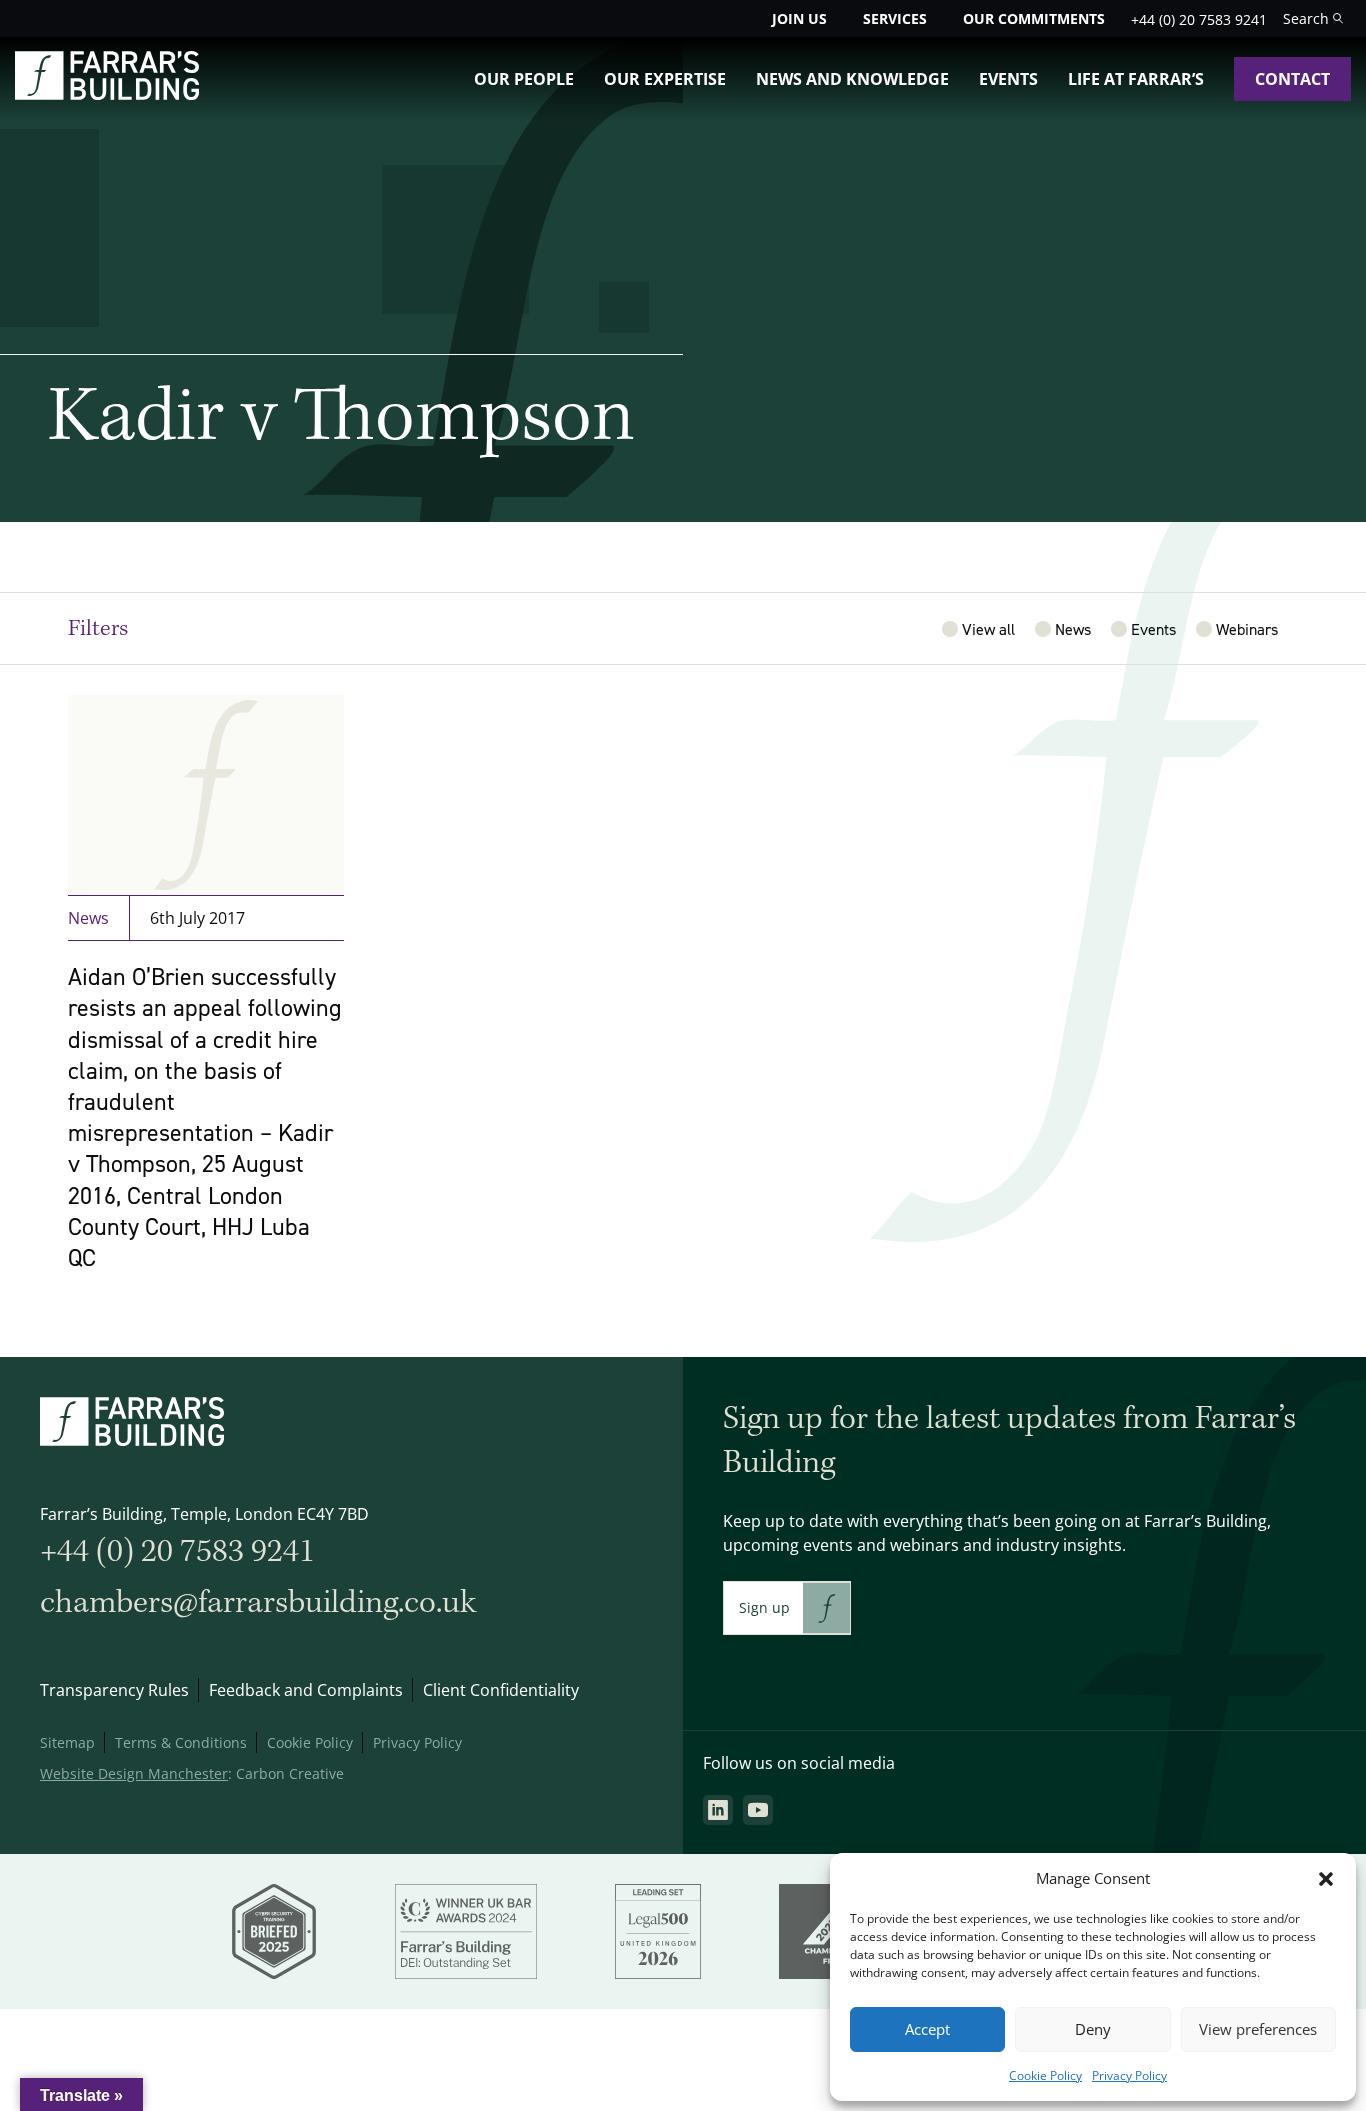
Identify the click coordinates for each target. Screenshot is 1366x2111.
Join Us (799, 18)
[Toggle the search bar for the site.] (1313, 18)
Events (1008, 79)
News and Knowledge (852, 79)
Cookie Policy (1045, 2075)
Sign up (764, 1607)
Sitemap (67, 1742)
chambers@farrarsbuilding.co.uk (258, 1602)
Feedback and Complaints (306, 1690)
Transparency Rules (114, 1690)
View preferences (1258, 2029)
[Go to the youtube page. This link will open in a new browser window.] (758, 1810)
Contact (1292, 79)
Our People (524, 79)
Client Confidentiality (501, 1690)
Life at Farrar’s (1136, 79)
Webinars (1247, 629)
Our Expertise (665, 79)
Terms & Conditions (181, 1742)
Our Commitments (1034, 18)
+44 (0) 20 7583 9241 (1199, 19)
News (1073, 629)
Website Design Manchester (134, 1773)
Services (895, 18)
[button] (1326, 1879)
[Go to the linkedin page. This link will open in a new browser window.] (718, 1810)
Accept (927, 2029)
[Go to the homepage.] (107, 94)
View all (988, 629)
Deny (1093, 2029)
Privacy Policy (1129, 2075)
